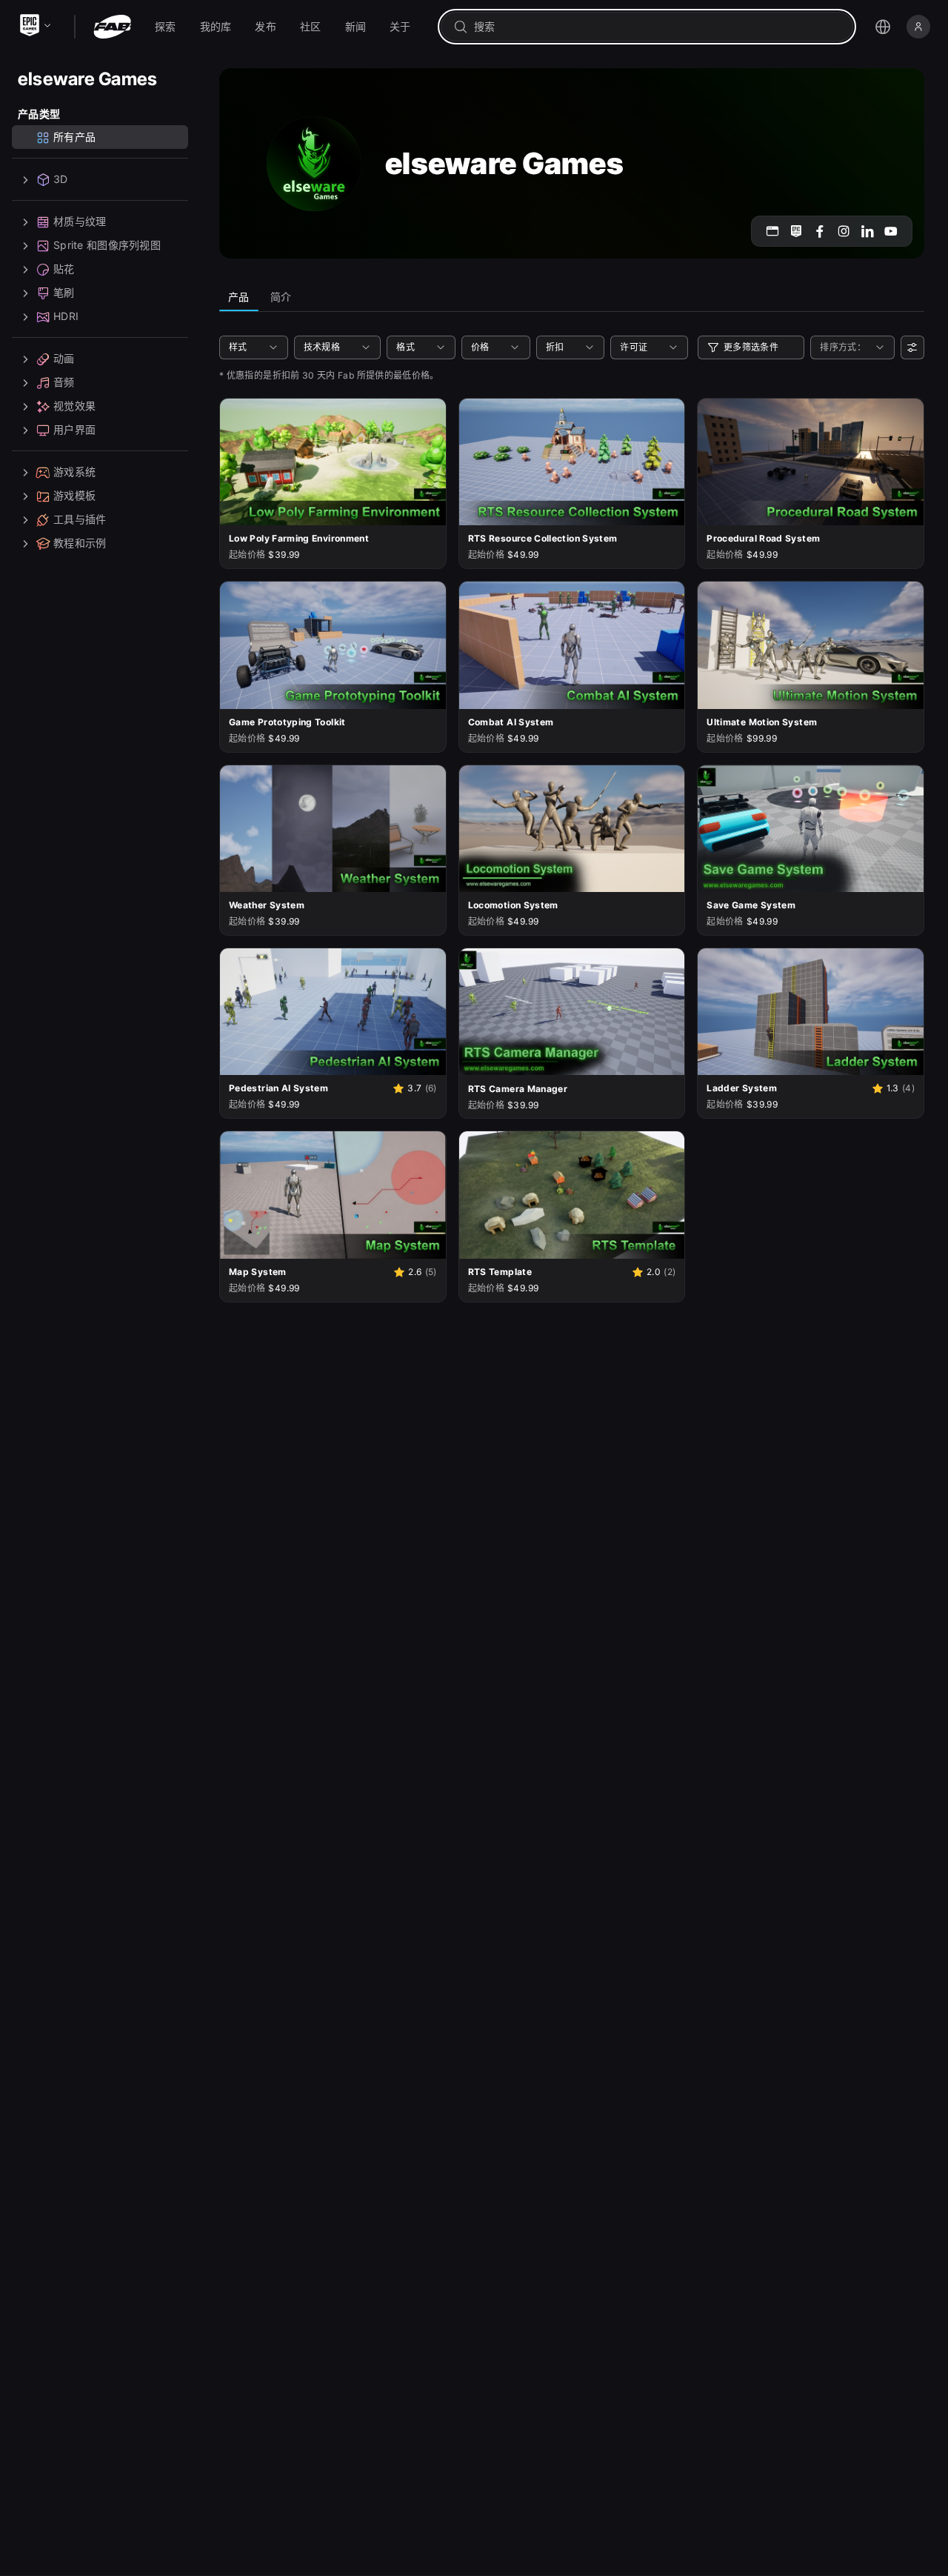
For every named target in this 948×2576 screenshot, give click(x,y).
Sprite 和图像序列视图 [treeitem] (107, 246)
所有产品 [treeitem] (74, 137)
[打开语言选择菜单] (883, 27)
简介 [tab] (281, 297)
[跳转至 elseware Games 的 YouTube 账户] (891, 231)
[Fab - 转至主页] (112, 27)
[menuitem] (166, 27)
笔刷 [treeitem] (64, 293)
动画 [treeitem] (64, 359)
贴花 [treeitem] (64, 269)
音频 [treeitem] (64, 383)
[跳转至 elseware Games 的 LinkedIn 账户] (867, 231)
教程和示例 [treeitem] (80, 543)
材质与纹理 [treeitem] (80, 222)
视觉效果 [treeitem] (74, 406)
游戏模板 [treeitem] (74, 496)
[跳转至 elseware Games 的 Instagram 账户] (844, 231)
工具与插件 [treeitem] (80, 520)
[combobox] (657, 27)
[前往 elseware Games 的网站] (772, 231)
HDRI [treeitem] (66, 317)
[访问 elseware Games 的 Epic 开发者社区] (796, 231)
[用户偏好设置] (912, 347)
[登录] (918, 27)
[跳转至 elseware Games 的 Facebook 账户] (820, 231)
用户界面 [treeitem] (74, 430)
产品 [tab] (239, 297)
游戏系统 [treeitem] (74, 472)
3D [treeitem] (61, 180)
